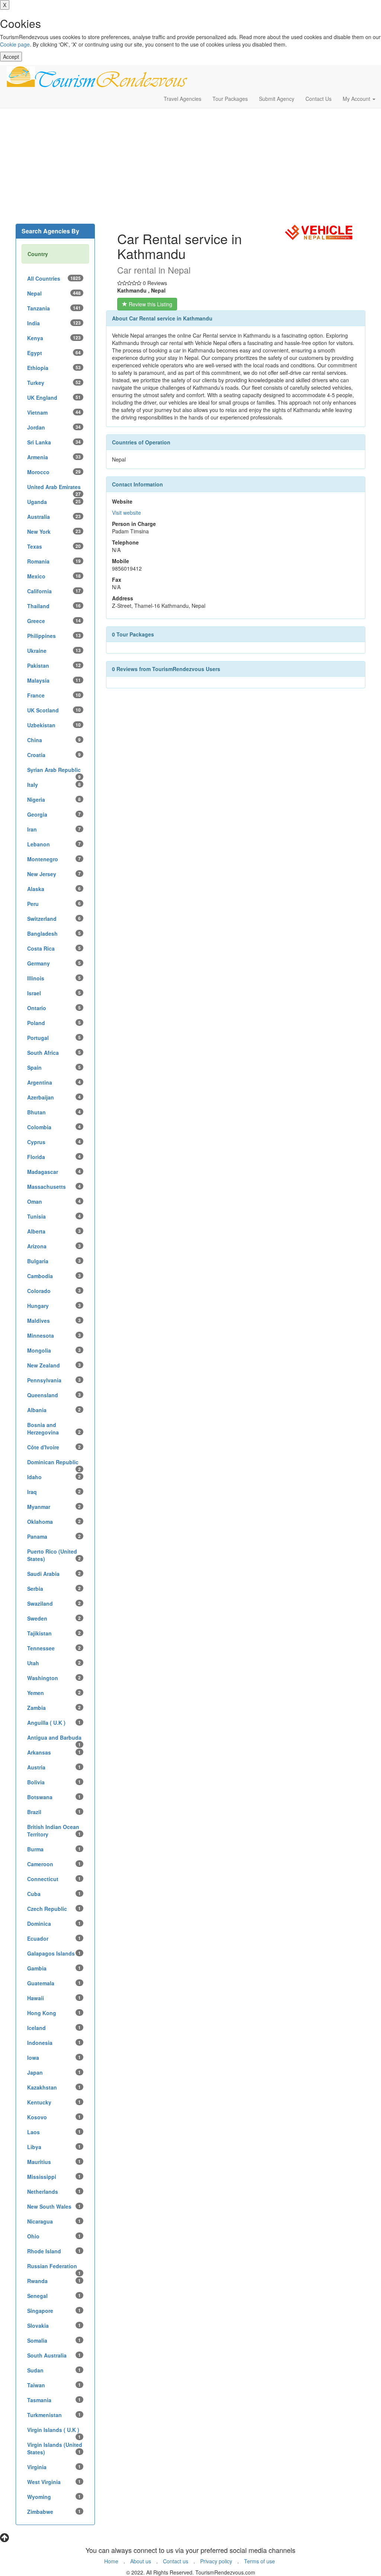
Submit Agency (277, 99)
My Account (357, 99)
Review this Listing (150, 304)
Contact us (176, 2561)
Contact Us (318, 99)
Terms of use (260, 2561)
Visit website (127, 513)
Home (111, 2561)
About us (141, 2561)
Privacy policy (216, 2561)
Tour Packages (230, 99)
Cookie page (15, 44)
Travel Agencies (183, 99)
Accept (11, 57)
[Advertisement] (190, 168)
